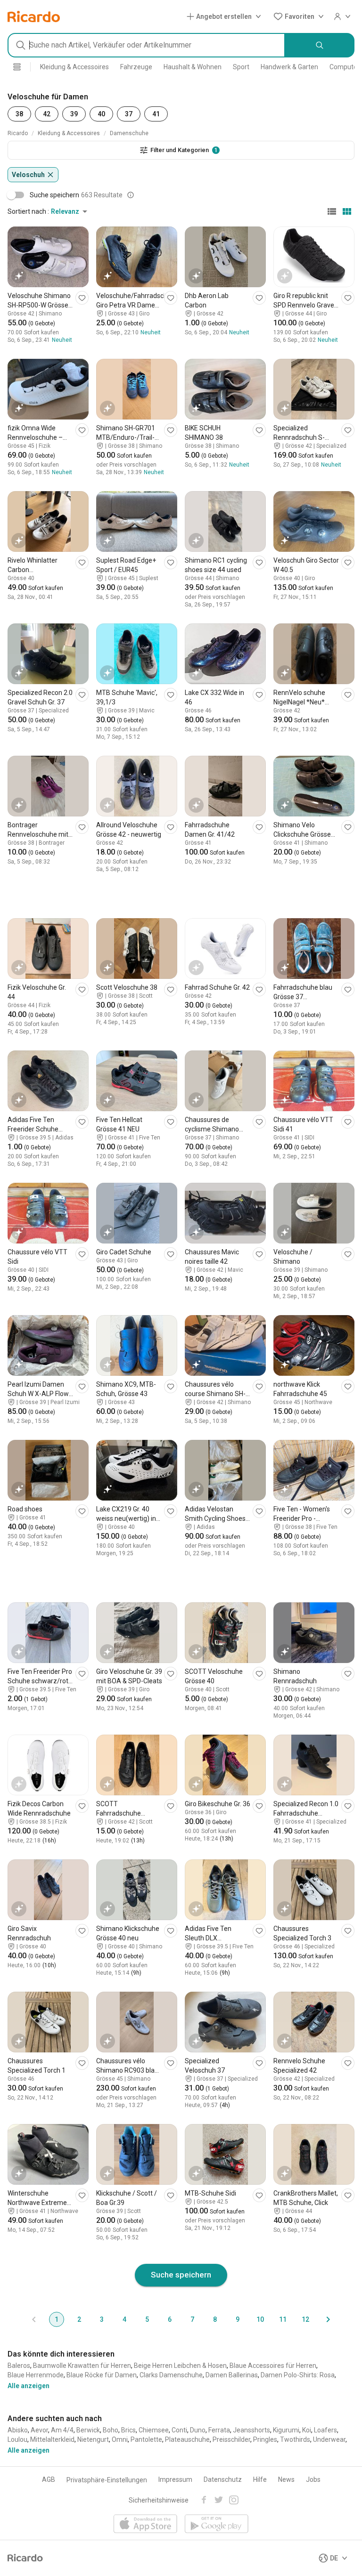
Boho (111, 2430)
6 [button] (170, 2319)
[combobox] (146, 45)
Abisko (18, 2430)
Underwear (329, 2439)
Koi (307, 2430)
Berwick (88, 2430)
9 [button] (238, 2319)
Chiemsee (154, 2430)
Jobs (313, 2479)
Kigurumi (286, 2430)
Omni (120, 2439)
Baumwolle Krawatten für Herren (82, 2366)
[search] (320, 45)
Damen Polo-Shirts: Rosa (298, 2375)
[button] (226, 16)
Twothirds (295, 2439)
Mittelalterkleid (52, 2439)
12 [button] (305, 2319)
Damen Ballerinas (232, 2375)
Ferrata (219, 2430)
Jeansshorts (251, 2430)
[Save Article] (82, 298)
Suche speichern (181, 2275)
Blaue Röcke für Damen (102, 2375)
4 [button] (124, 2319)
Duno (198, 2430)
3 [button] (102, 2319)
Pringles (265, 2439)
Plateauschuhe (187, 2439)
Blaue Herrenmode (36, 2375)
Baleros (19, 2366)
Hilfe (260, 2479)
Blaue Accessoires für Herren (273, 2366)
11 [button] (283, 2319)
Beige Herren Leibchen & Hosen (180, 2366)
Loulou (17, 2439)
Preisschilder (231, 2439)
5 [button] (147, 2319)
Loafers (325, 2430)
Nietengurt (93, 2439)
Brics (128, 2430)
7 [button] (192, 2319)
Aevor (39, 2430)
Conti (179, 2430)
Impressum (175, 2479)
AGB (49, 2479)
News (286, 2479)
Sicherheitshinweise (159, 2500)
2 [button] (79, 2319)
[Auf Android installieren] (217, 2524)
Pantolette (146, 2439)
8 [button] (215, 2319)
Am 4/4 (62, 2430)
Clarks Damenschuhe (171, 2375)
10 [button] (260, 2319)
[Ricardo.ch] (34, 16)
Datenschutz (223, 2479)
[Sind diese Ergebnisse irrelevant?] (131, 195)
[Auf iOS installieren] (145, 2524)
